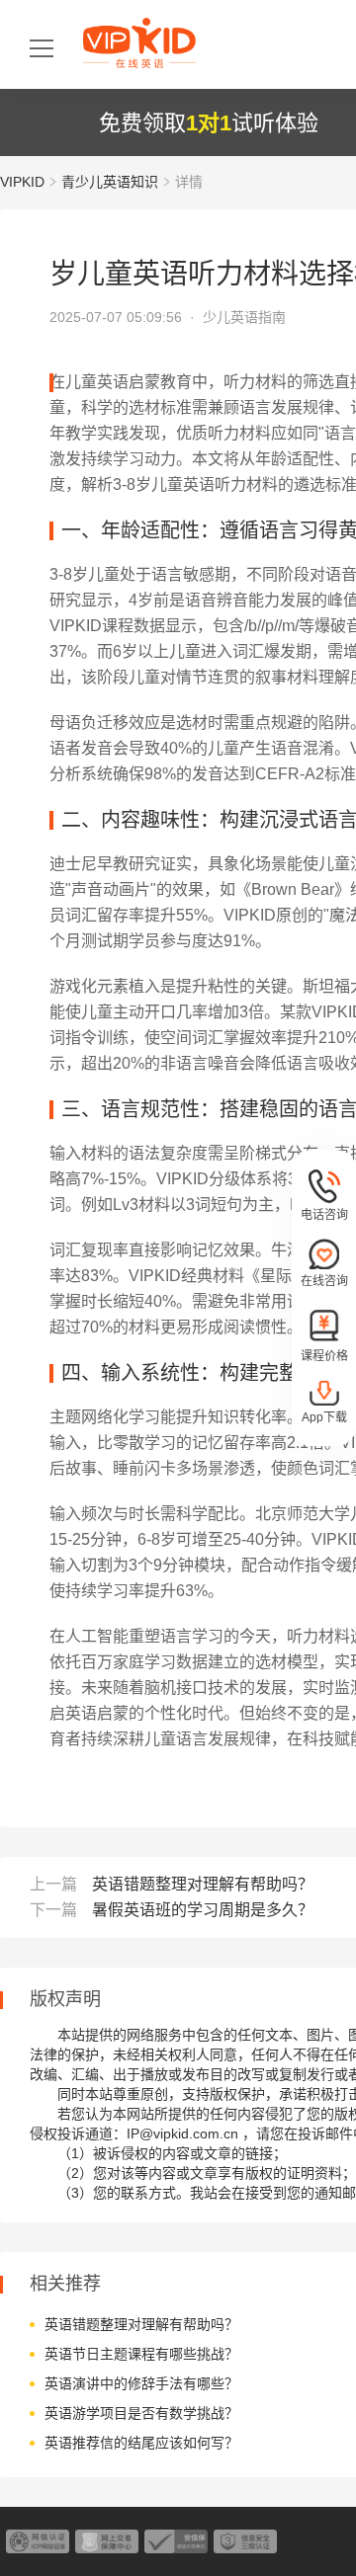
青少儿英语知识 (110, 182)
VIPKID (22, 182)
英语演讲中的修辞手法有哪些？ (141, 2383)
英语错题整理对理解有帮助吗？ (203, 1884)
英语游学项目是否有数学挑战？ (141, 2413)
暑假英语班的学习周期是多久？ (203, 1910)
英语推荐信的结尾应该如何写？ (141, 2443)
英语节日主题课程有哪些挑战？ (141, 2354)
